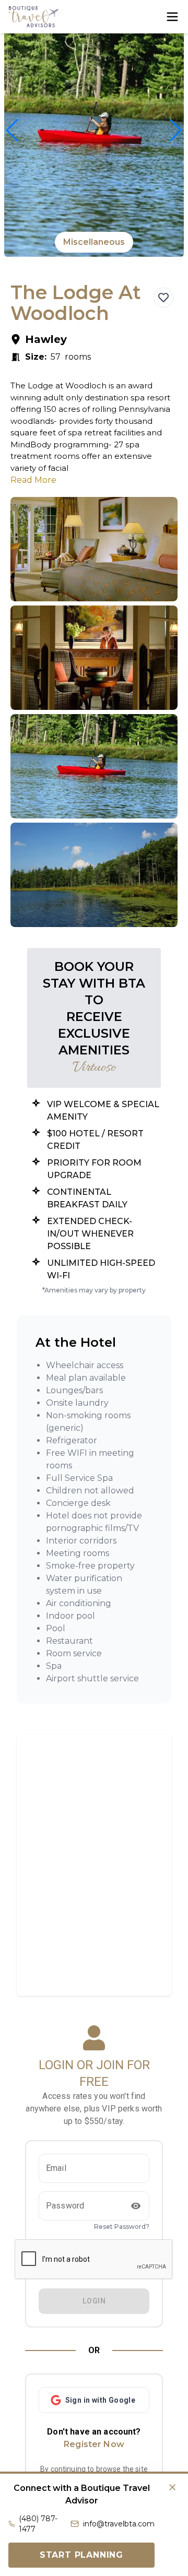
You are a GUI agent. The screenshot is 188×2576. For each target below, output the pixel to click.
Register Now (94, 2444)
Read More (33, 480)
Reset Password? (122, 2227)
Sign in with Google (101, 2400)
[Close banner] (172, 2487)
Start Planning (81, 2555)
